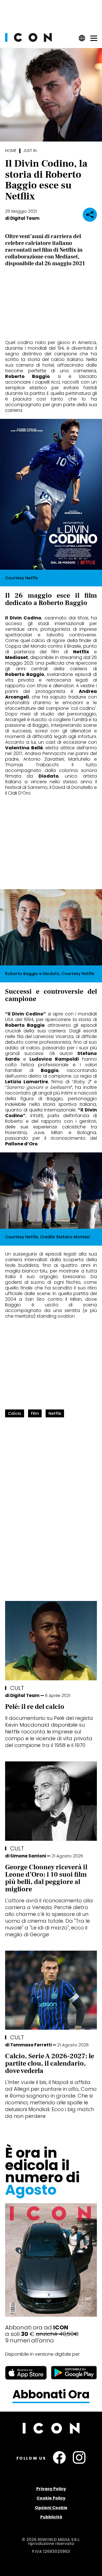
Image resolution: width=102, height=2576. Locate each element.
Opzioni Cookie (51, 2508)
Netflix (55, 1413)
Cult (17, 1688)
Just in (30, 151)
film (35, 1413)
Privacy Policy (51, 2489)
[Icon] (28, 40)
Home (11, 151)
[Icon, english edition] (82, 40)
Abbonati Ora (51, 2395)
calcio (15, 1413)
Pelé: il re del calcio (35, 1707)
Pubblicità (51, 2517)
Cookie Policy (51, 2498)
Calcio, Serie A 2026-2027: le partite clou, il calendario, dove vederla (50, 2063)
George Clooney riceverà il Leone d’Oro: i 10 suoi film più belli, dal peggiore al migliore (46, 1878)
